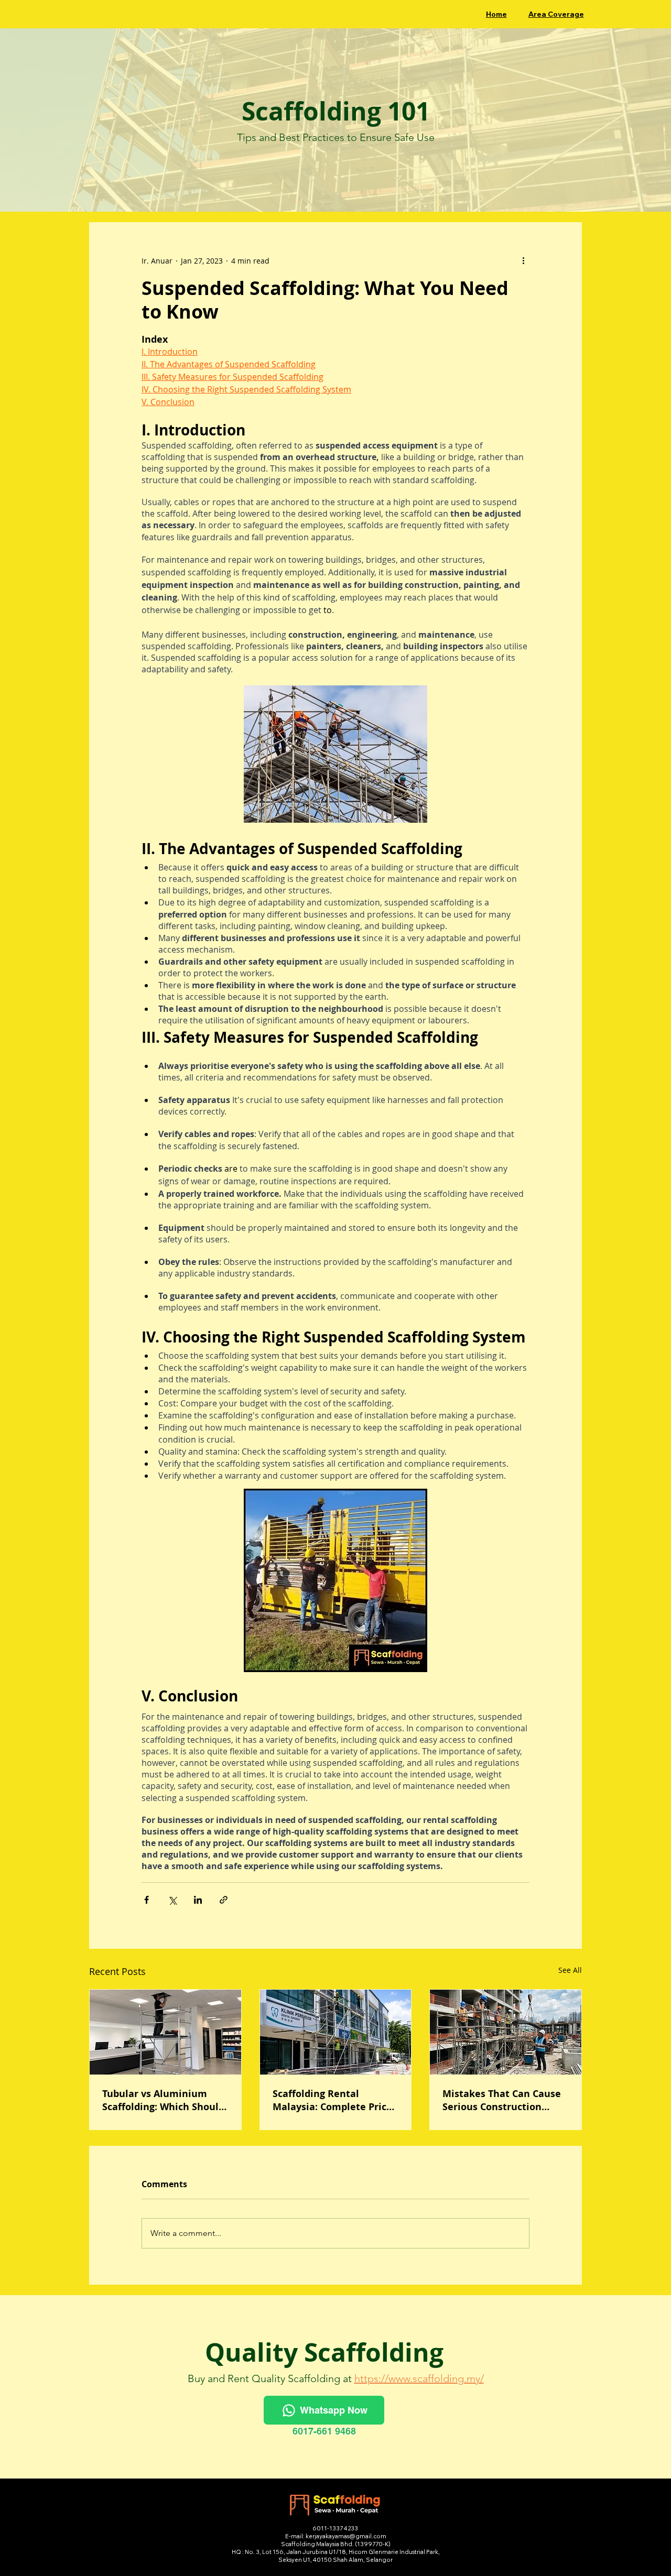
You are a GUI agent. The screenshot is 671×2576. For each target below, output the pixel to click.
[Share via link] (224, 1900)
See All (570, 1970)
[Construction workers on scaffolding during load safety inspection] (506, 2032)
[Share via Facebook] (147, 1900)
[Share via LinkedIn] (198, 1900)
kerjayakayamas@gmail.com (346, 2536)
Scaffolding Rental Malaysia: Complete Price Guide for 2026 (332, 2100)
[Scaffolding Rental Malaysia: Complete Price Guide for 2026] (336, 2032)
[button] (556, 14)
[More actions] (523, 260)
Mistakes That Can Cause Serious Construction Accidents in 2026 (502, 2100)
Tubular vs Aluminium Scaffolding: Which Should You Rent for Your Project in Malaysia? (163, 2100)
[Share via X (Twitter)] (172, 1900)
